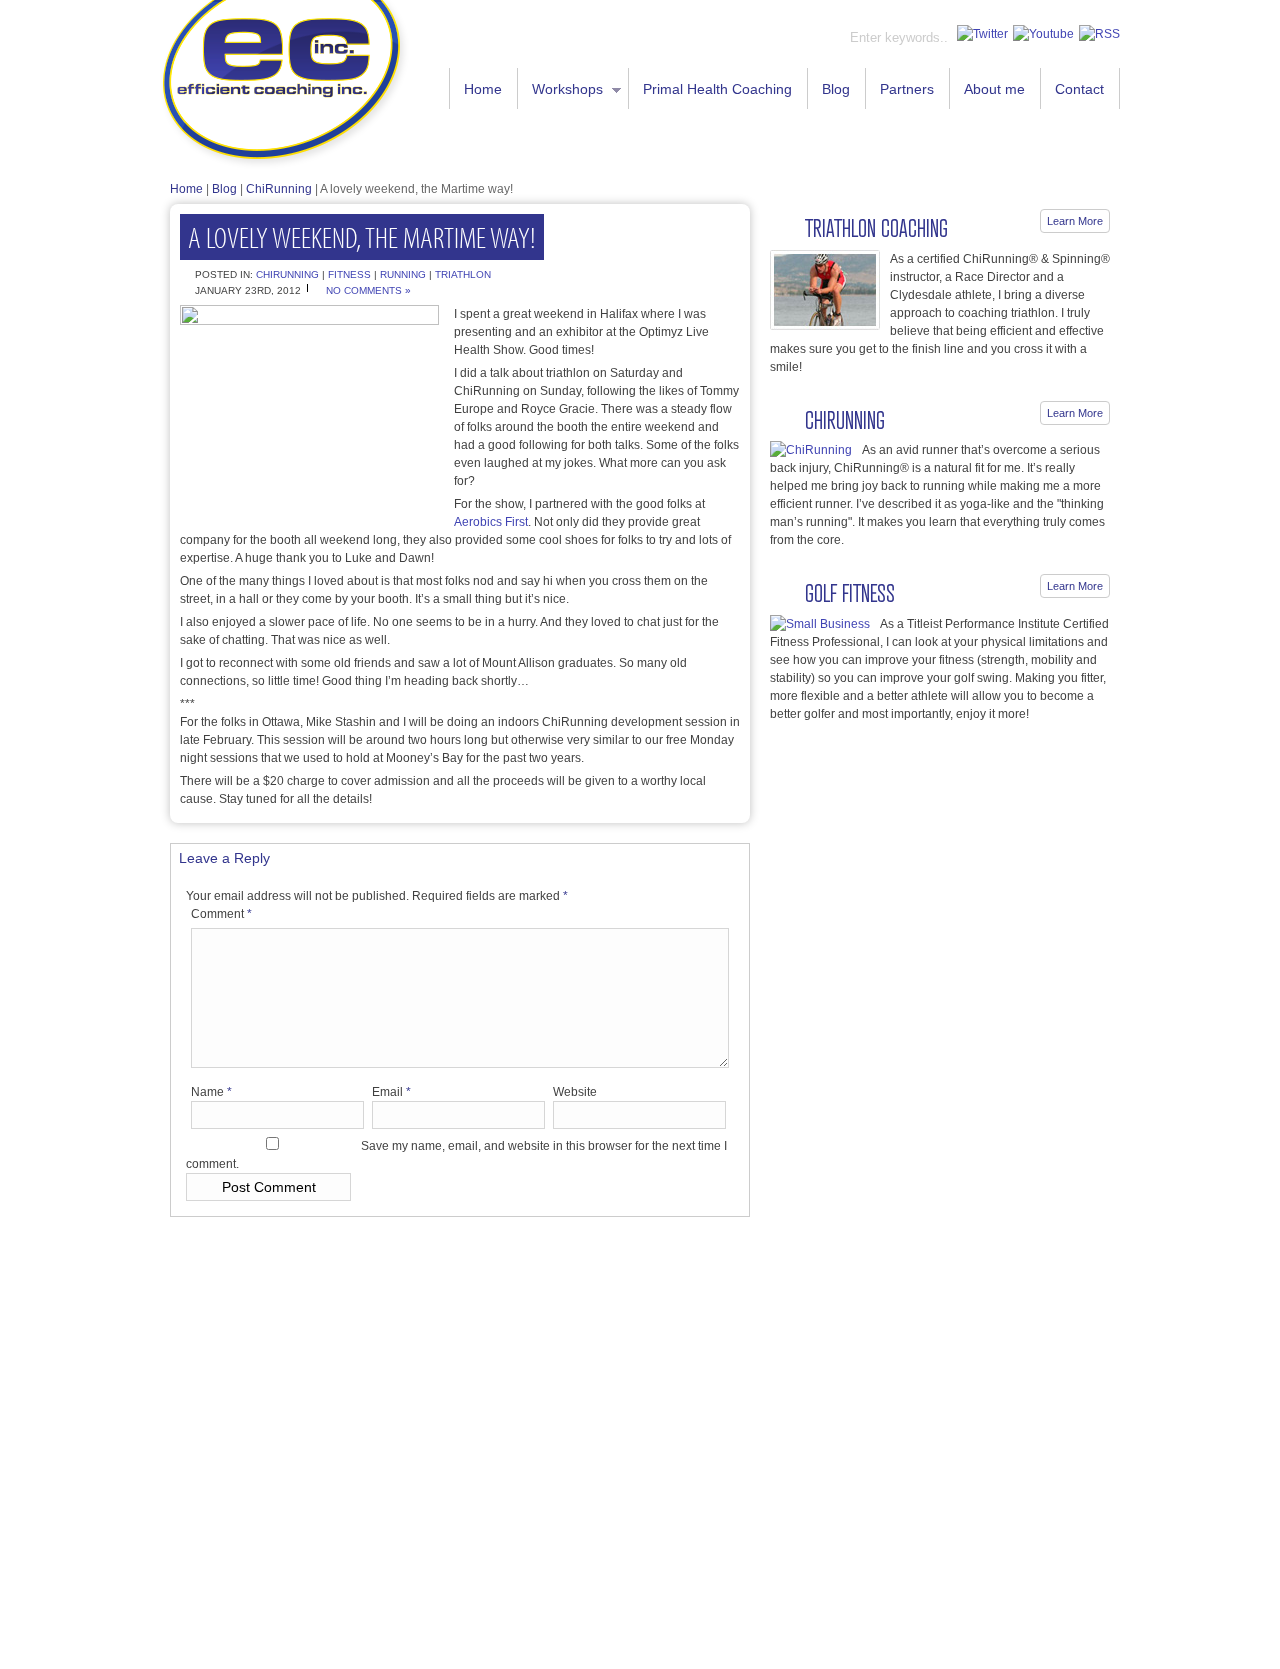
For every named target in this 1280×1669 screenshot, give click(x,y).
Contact (1079, 89)
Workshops (560, 90)
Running (403, 274)
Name (211, 1092)
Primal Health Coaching (717, 89)
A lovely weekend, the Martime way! (362, 237)
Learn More (1075, 221)
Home (483, 89)
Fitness (349, 274)
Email (391, 1092)
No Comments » (368, 290)
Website (575, 1092)
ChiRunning (279, 189)
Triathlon (463, 274)
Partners (907, 89)
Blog (836, 89)
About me (994, 89)
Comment (221, 914)
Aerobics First (491, 522)
